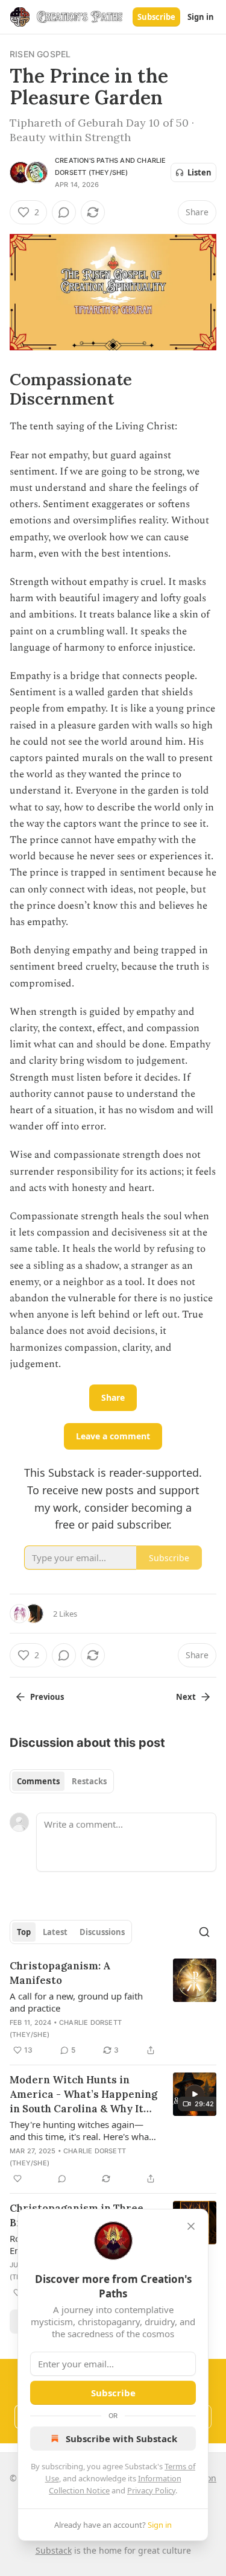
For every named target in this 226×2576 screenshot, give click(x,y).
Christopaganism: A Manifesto (60, 1973)
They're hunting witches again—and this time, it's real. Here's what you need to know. (81, 2130)
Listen (199, 172)
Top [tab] (24, 1932)
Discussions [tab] (102, 1932)
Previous (47, 1697)
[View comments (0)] (64, 212)
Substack (54, 2550)
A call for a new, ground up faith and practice (76, 2002)
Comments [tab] (38, 1781)
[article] (113, 2008)
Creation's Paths (86, 160)
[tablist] (62, 1781)
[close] (191, 2226)
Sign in (201, 17)
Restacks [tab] (89, 1781)
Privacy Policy (151, 2490)
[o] (195, 2094)
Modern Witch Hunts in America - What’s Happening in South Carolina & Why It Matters (83, 2095)
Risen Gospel (40, 54)
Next (186, 1697)
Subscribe (156, 17)
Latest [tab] (55, 1932)
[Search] (204, 1932)
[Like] (17, 2179)
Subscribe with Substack (121, 2439)
